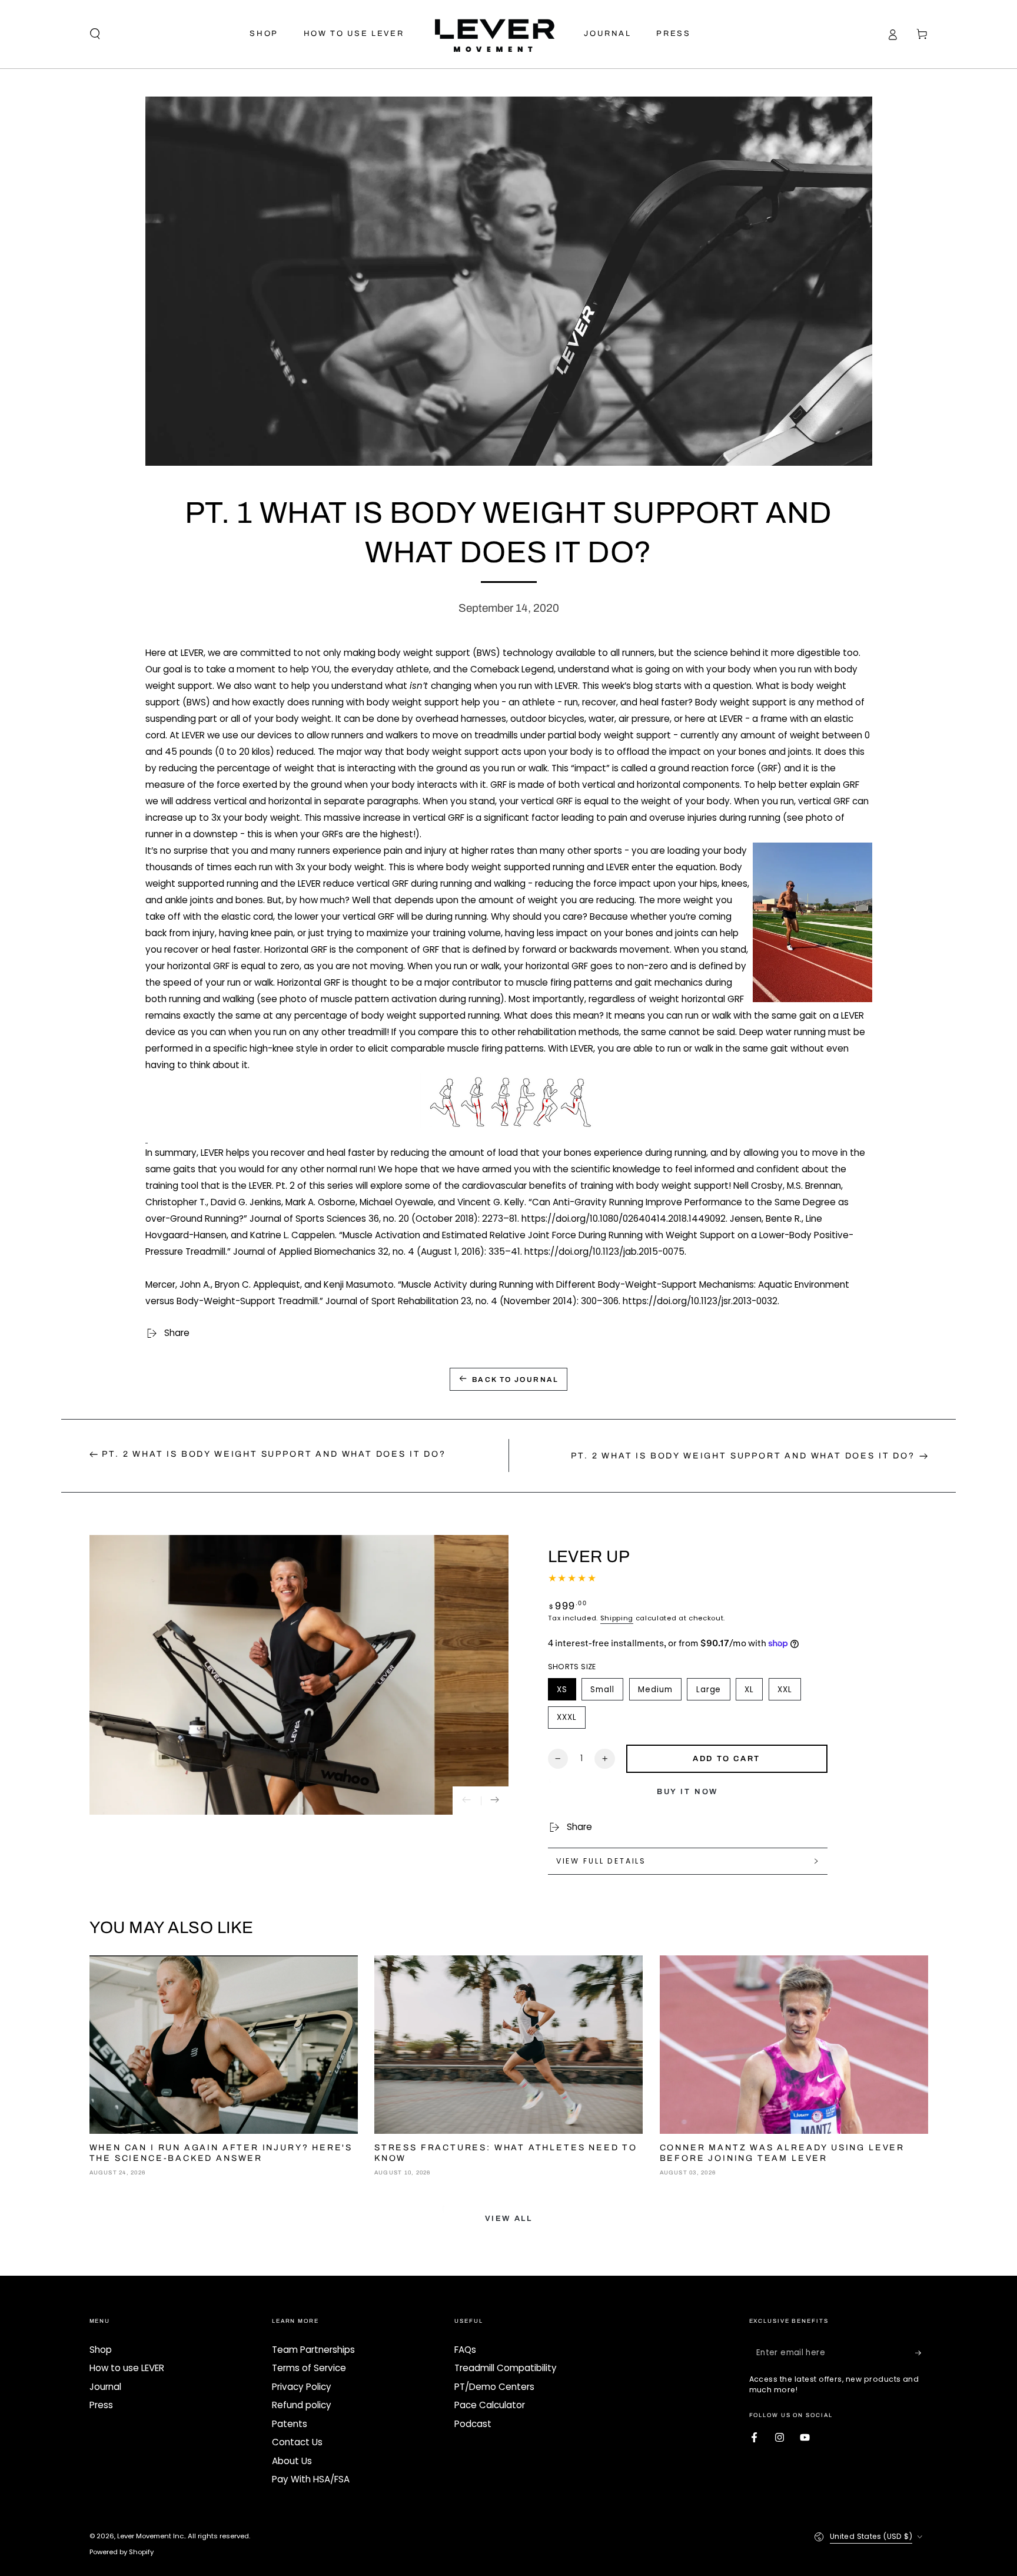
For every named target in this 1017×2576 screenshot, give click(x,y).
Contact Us (297, 2442)
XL (753, 1692)
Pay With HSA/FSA (311, 2479)
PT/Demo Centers (494, 2387)
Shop (101, 2350)
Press (101, 2405)
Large (713, 1692)
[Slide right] (495, 1801)
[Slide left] (467, 1801)
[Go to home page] (494, 34)
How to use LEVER (127, 2368)
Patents (290, 2424)
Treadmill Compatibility (506, 2368)
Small (607, 1692)
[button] (95, 34)
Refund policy (302, 2405)
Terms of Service (309, 2368)
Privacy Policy (302, 2387)
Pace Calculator (490, 2405)
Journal (105, 2387)
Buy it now (688, 1792)
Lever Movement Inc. (151, 2536)
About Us (292, 2461)
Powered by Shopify (122, 2552)
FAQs (465, 2350)
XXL (789, 1692)
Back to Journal (516, 1380)
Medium (659, 1692)
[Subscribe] (922, 2353)
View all (509, 2219)
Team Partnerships (313, 2350)
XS (566, 1692)
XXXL (571, 1720)
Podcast (473, 2424)
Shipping (617, 1618)
